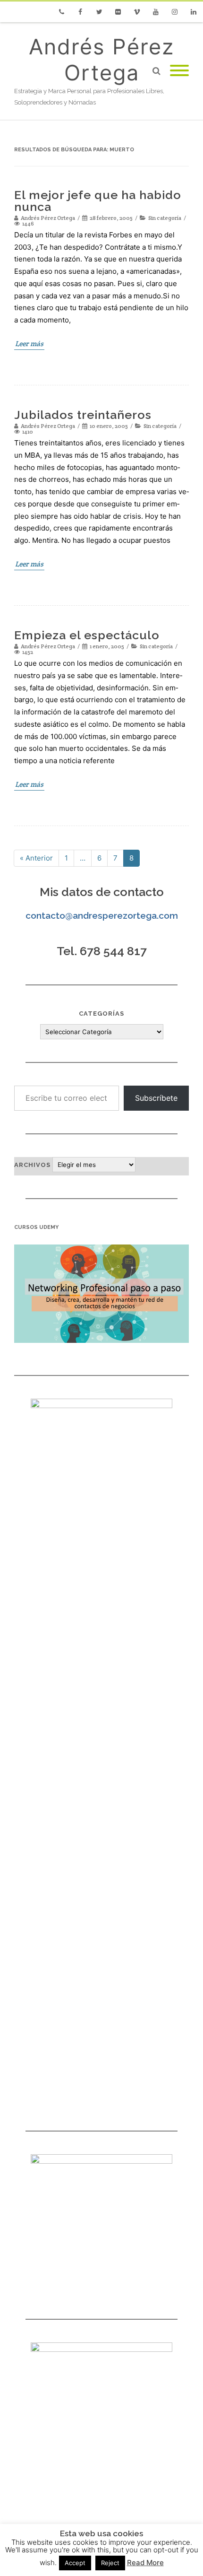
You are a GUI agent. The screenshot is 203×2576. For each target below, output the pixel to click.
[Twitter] (99, 12)
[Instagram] (175, 12)
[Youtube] (156, 12)
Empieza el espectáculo (87, 635)
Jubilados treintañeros (83, 415)
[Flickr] (118, 12)
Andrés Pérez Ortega (101, 60)
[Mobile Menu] (179, 71)
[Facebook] (80, 12)
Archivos (32, 1165)
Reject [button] (110, 2563)
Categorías (101, 1014)
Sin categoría (165, 218)
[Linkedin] (194, 12)
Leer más (29, 344)
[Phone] (61, 12)
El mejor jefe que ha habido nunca (98, 201)
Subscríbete (156, 1098)
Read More (145, 2563)
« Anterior (36, 858)
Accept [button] (75, 2563)
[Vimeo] (137, 12)
